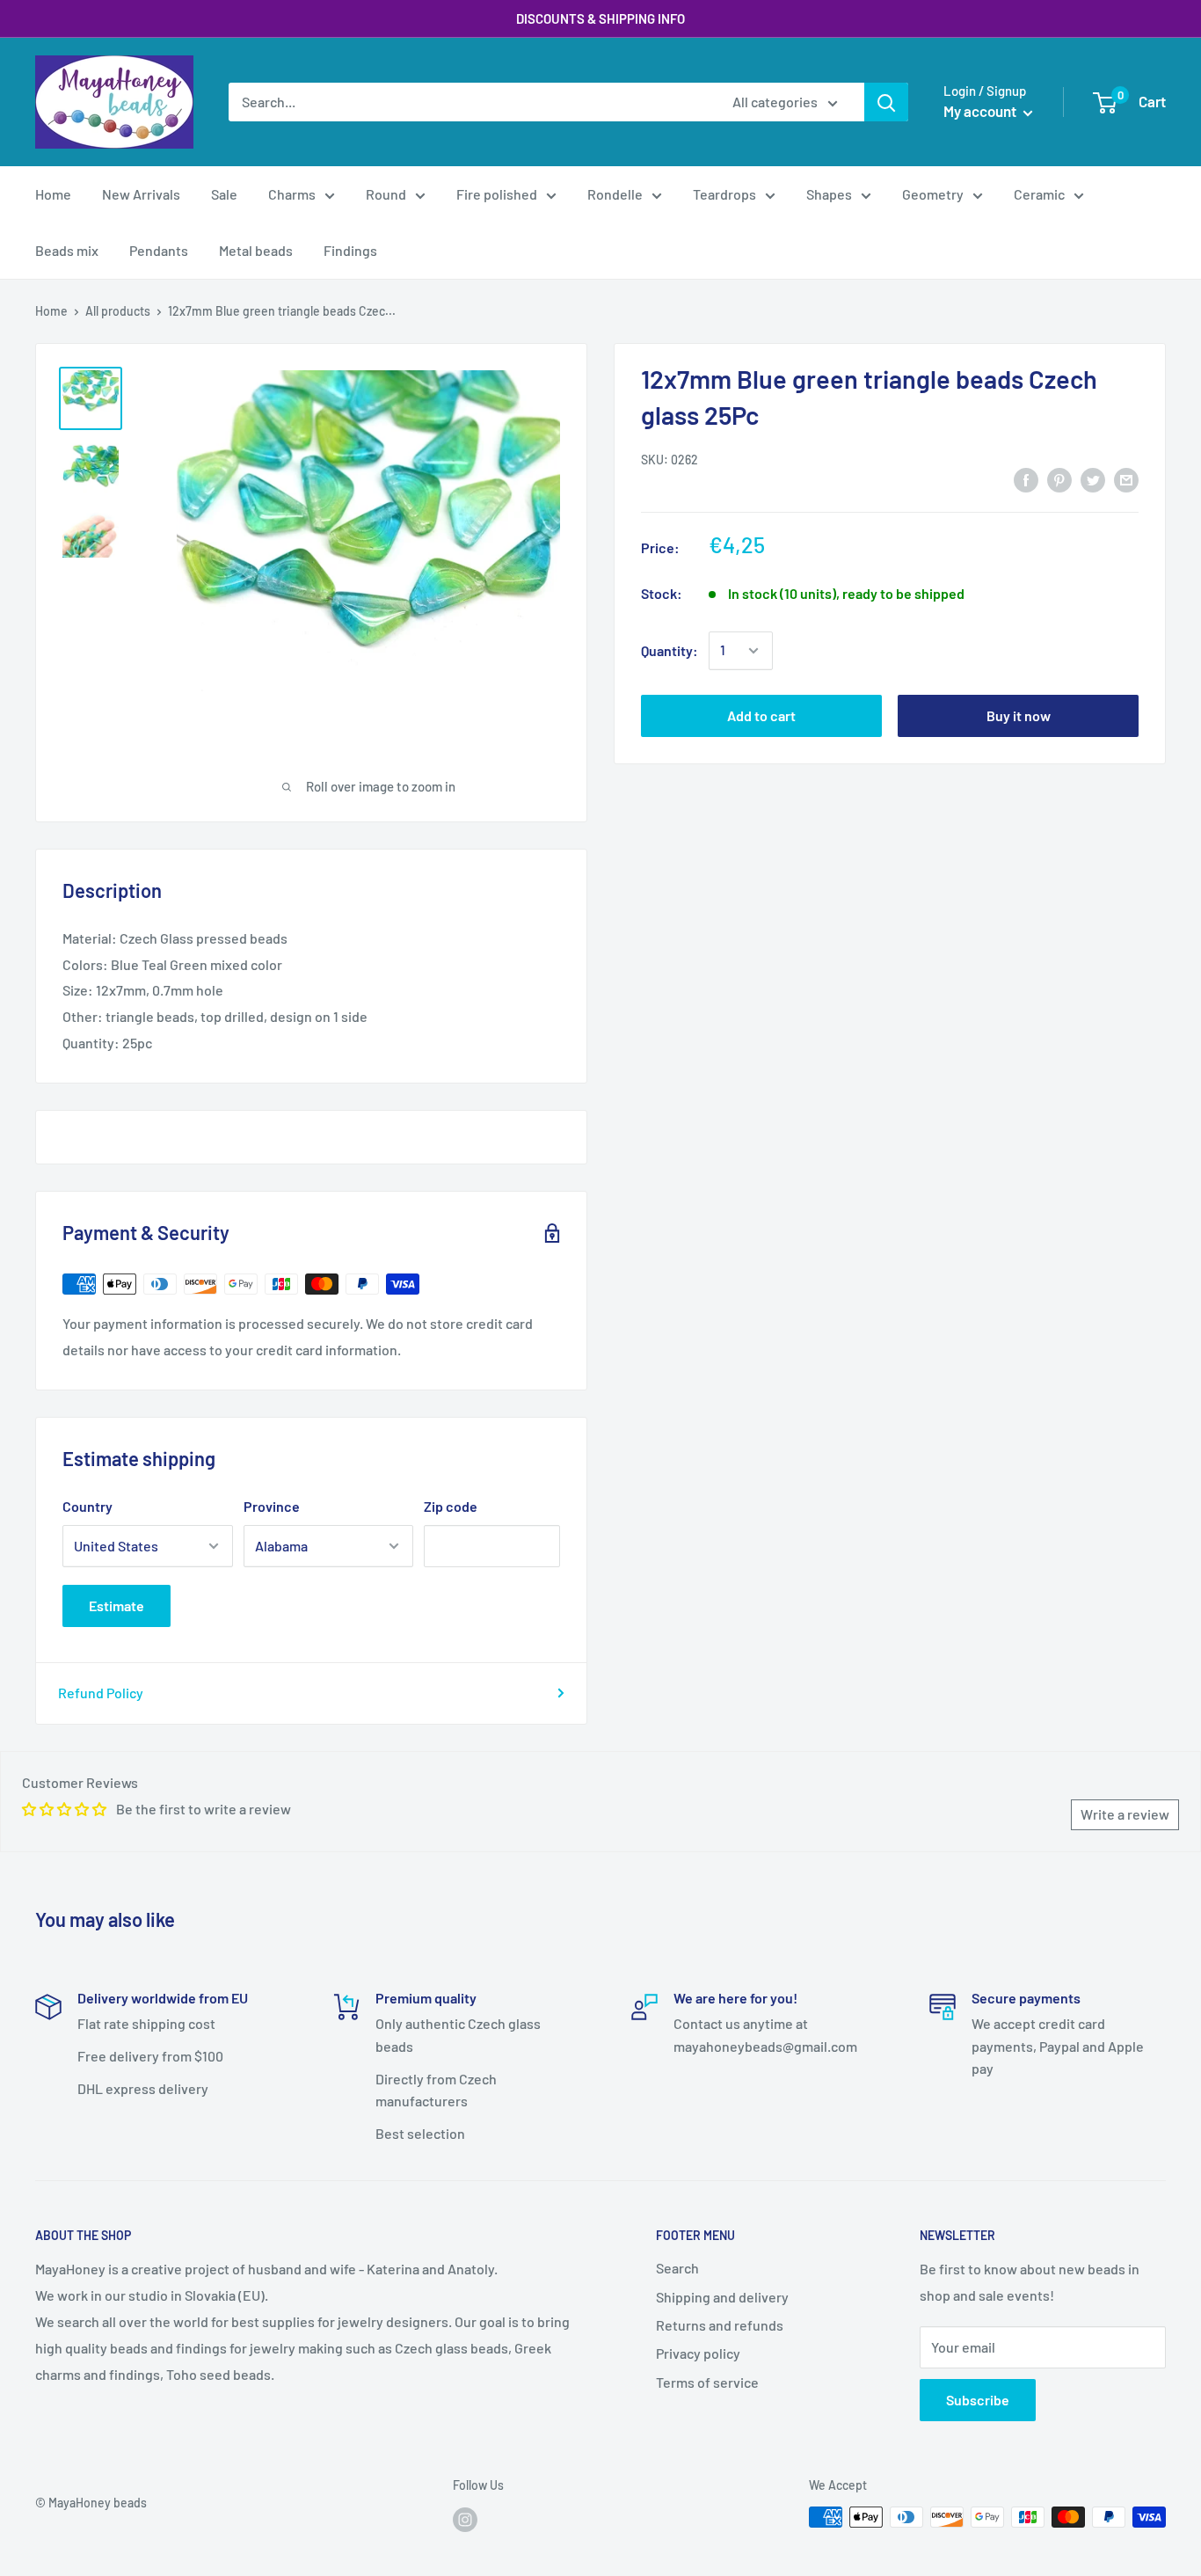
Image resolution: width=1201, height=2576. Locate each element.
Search (677, 2268)
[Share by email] (1126, 479)
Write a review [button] (1125, 1814)
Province (272, 1506)
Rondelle (615, 194)
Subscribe (978, 2400)
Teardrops (724, 194)
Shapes (829, 194)
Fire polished (497, 194)
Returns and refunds (720, 2325)
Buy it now (1019, 715)
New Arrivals (141, 194)
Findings (350, 250)
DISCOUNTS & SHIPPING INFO (600, 18)
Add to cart (761, 715)
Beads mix (67, 250)
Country (87, 1506)
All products (118, 311)
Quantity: (670, 650)
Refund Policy (101, 1693)
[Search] (886, 102)
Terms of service (707, 2382)
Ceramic (1039, 194)
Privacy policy (698, 2353)
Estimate (116, 1605)
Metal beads (256, 250)
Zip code (451, 1506)
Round (386, 194)
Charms (292, 194)
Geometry (933, 194)
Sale (224, 194)
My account (981, 111)
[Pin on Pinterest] (1059, 479)
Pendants (159, 250)
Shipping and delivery (722, 2297)
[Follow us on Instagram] (465, 2519)
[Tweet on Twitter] (1093, 479)
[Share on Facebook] (1026, 479)
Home (53, 194)
